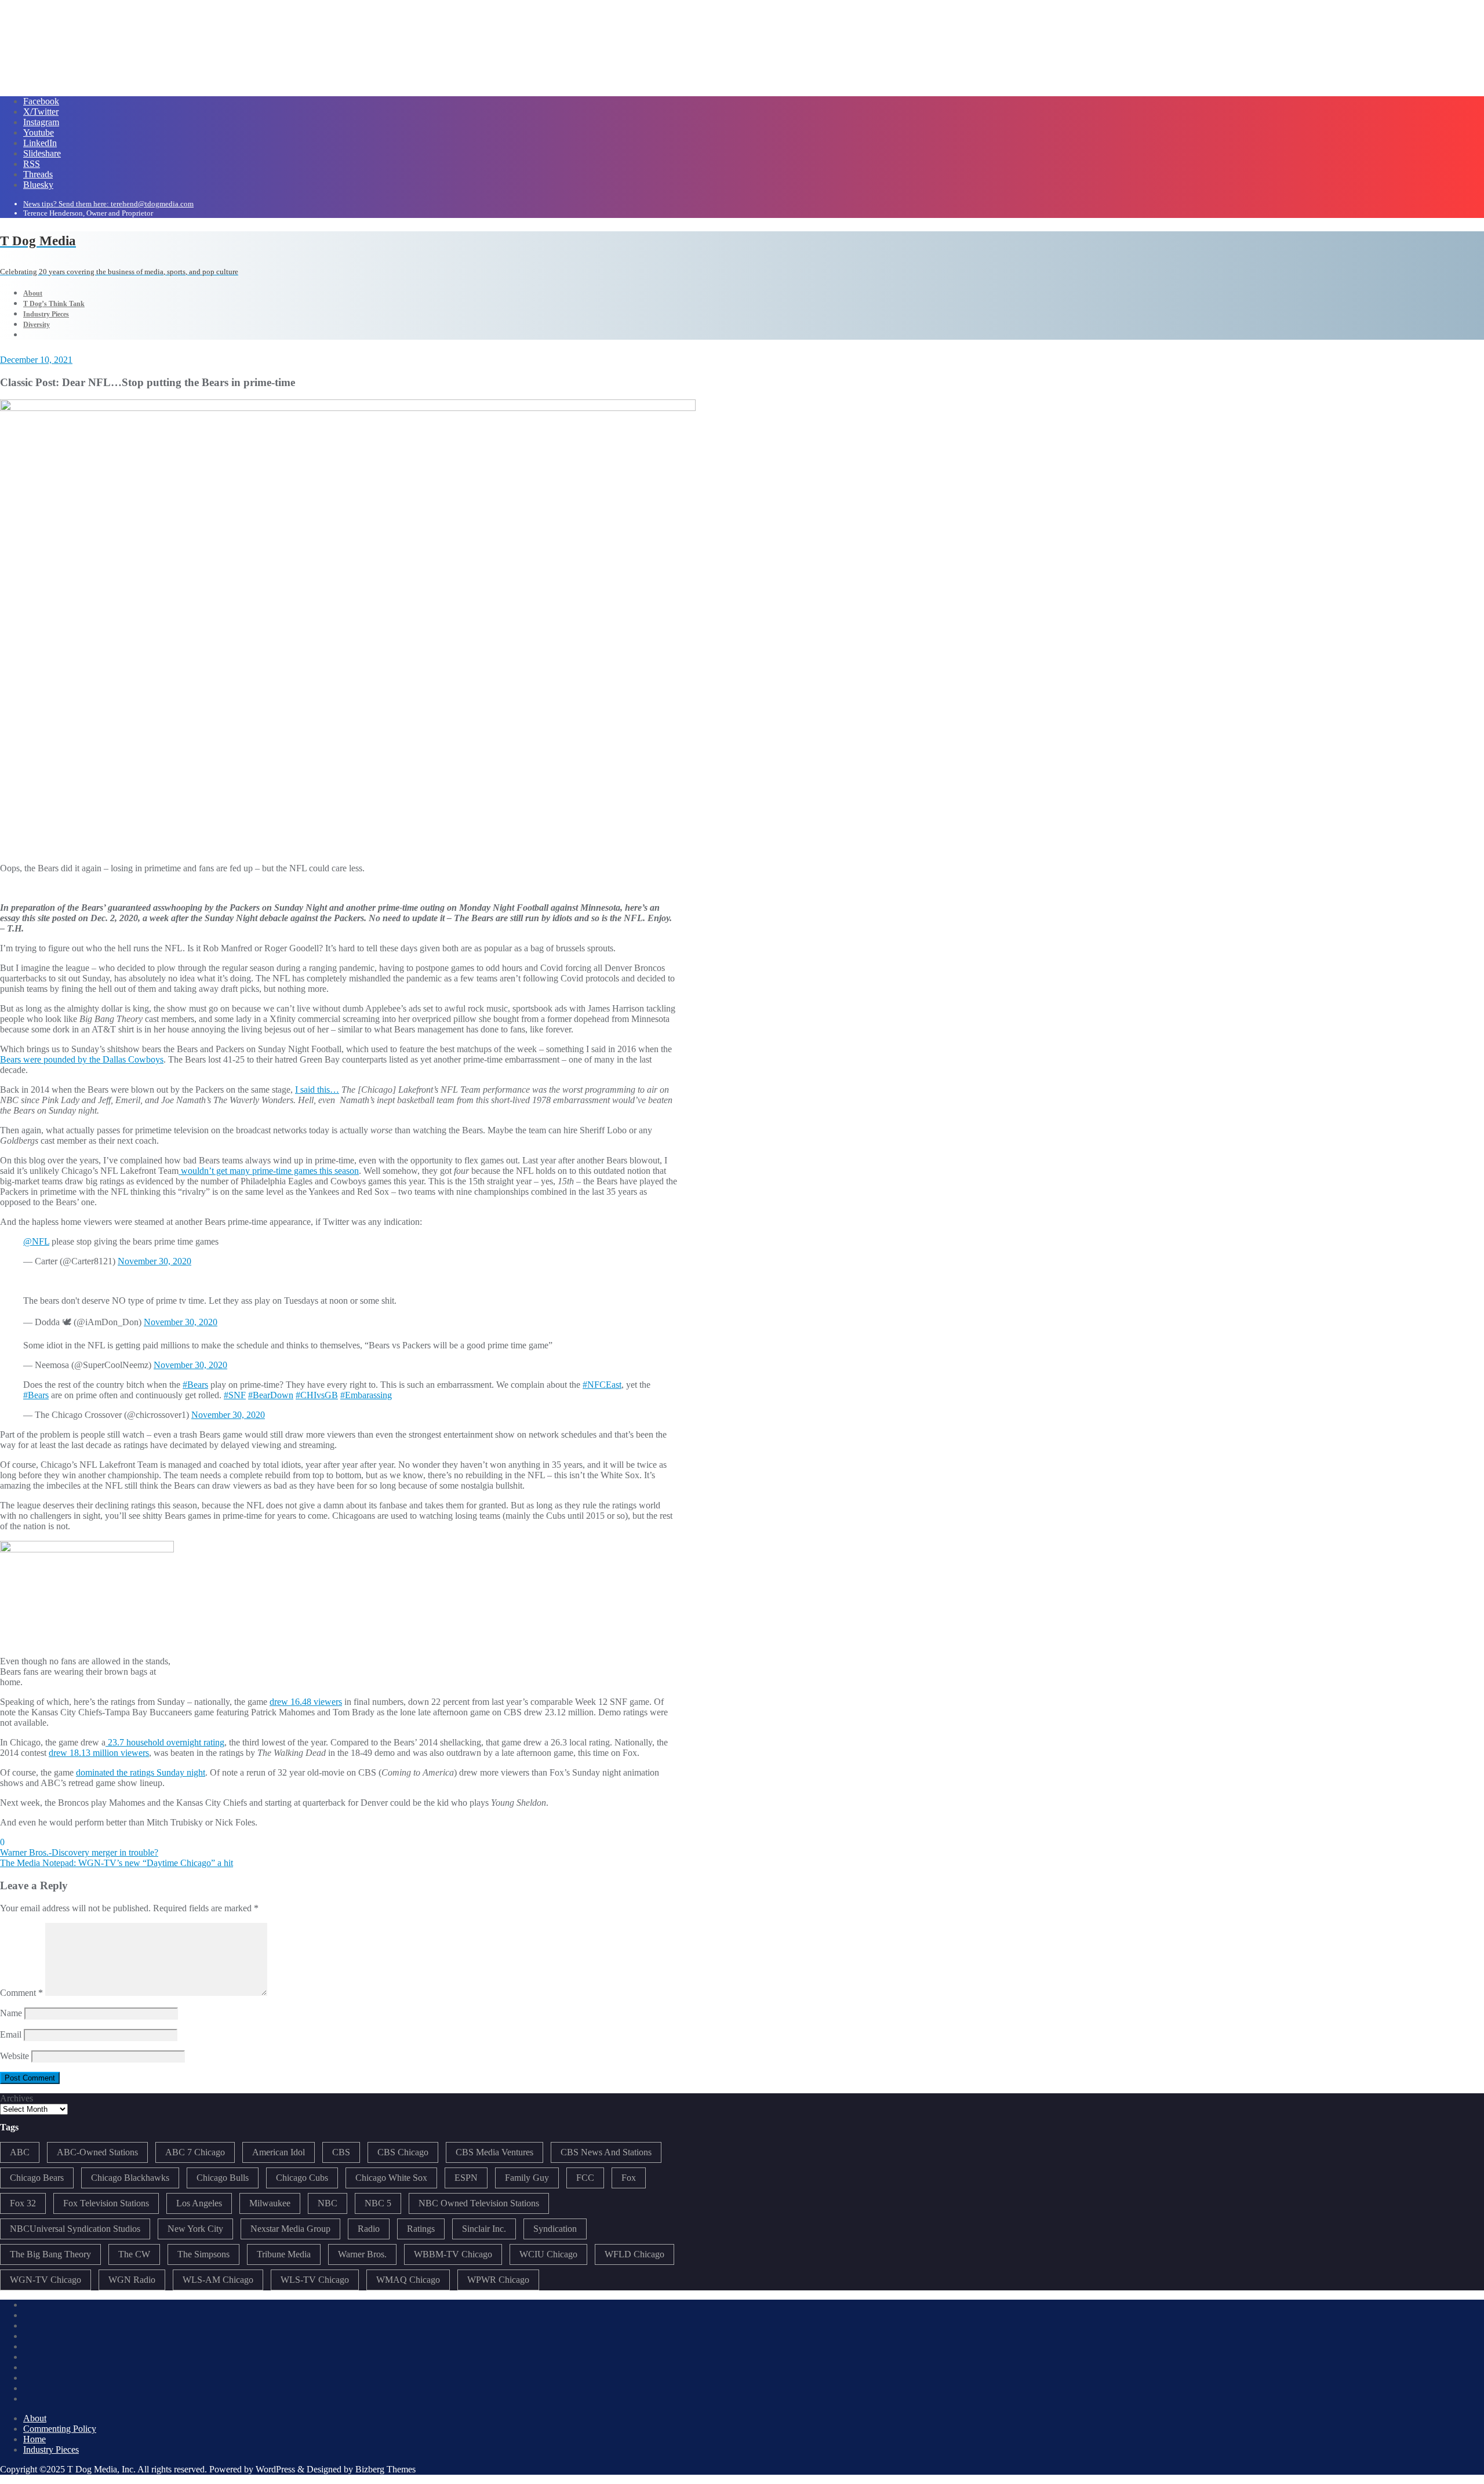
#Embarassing (366, 1395)
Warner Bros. (362, 2254)
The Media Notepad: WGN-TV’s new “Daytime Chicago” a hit (117, 1863)
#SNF (235, 1395)
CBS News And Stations (606, 2152)
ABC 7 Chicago (195, 2152)
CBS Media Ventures (494, 2152)
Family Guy (527, 2178)
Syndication (555, 2229)
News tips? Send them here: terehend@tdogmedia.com (108, 204)
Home (34, 2439)
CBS (341, 2152)
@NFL (36, 1241)
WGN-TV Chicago (46, 2280)
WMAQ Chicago (408, 2280)
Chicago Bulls (223, 2178)
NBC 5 (378, 2203)
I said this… (317, 1090)
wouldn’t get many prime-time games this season (269, 1171)
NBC (328, 2203)
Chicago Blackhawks (130, 2178)
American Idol (279, 2152)
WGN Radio (132, 2280)
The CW (134, 2254)
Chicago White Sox (391, 2178)
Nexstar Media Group (290, 2229)
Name (11, 2013)
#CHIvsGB (317, 1395)
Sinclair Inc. (484, 2229)
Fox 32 (23, 2203)
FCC (585, 2178)
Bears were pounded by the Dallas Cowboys (82, 1059)
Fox (629, 2178)
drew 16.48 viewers (306, 1702)
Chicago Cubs (302, 2178)
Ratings (421, 2229)
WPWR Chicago (498, 2280)
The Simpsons (203, 2254)
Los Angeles (199, 2203)
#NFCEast (602, 1385)
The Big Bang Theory (50, 2254)
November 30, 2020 (154, 1261)
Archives (17, 2098)
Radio (369, 2229)
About (35, 2418)
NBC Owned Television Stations (479, 2203)
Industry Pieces (51, 2450)
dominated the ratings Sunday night (141, 1772)
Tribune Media (284, 2254)
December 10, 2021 (36, 360)
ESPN (466, 2178)
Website (14, 2056)
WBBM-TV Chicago (453, 2254)
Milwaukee (270, 2203)
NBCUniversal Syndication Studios (75, 2229)
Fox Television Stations (106, 2203)
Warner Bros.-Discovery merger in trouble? (79, 1852)
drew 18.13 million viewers (99, 1753)
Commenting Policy (60, 2429)
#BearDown (271, 1395)
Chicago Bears (37, 2178)
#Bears (195, 1385)
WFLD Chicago (634, 2254)
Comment (21, 1993)
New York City (195, 2229)
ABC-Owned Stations (97, 2152)
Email (11, 2034)
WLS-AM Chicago (218, 2280)
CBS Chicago (403, 2152)
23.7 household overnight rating (165, 1742)
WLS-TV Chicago (315, 2280)
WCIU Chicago (548, 2254)
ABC (20, 2152)
